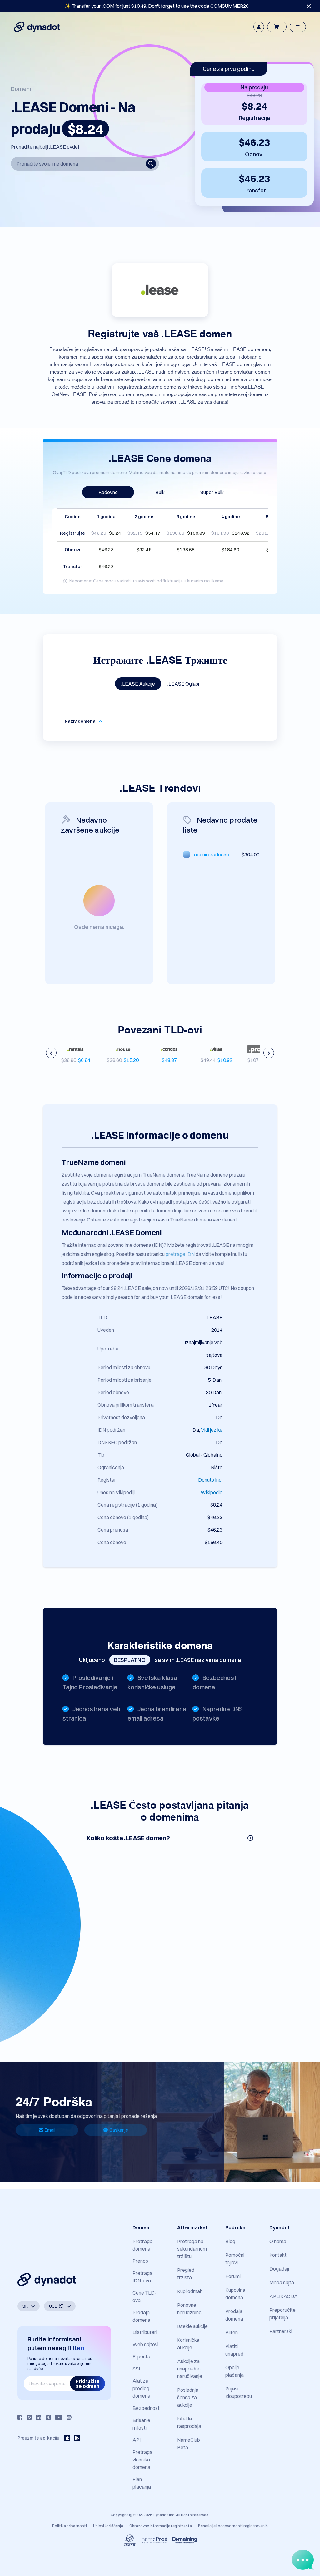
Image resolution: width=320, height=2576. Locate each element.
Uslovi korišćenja (108, 2526)
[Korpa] (277, 27)
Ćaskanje (119, 2130)
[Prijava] (259, 27)
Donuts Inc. (210, 1480)
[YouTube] (59, 2417)
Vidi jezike (212, 1430)
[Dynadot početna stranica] (37, 27)
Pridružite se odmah (88, 2384)
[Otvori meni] (298, 27)
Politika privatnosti (70, 2526)
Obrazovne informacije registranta (161, 2526)
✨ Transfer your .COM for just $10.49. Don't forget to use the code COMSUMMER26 (157, 6)
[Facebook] (20, 2417)
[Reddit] (69, 2417)
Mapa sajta (282, 2282)
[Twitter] (48, 2417)
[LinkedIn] (39, 2417)
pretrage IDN (180, 1254)
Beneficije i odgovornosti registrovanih (233, 2526)
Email (50, 2130)
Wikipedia (212, 1492)
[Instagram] (29, 2417)
